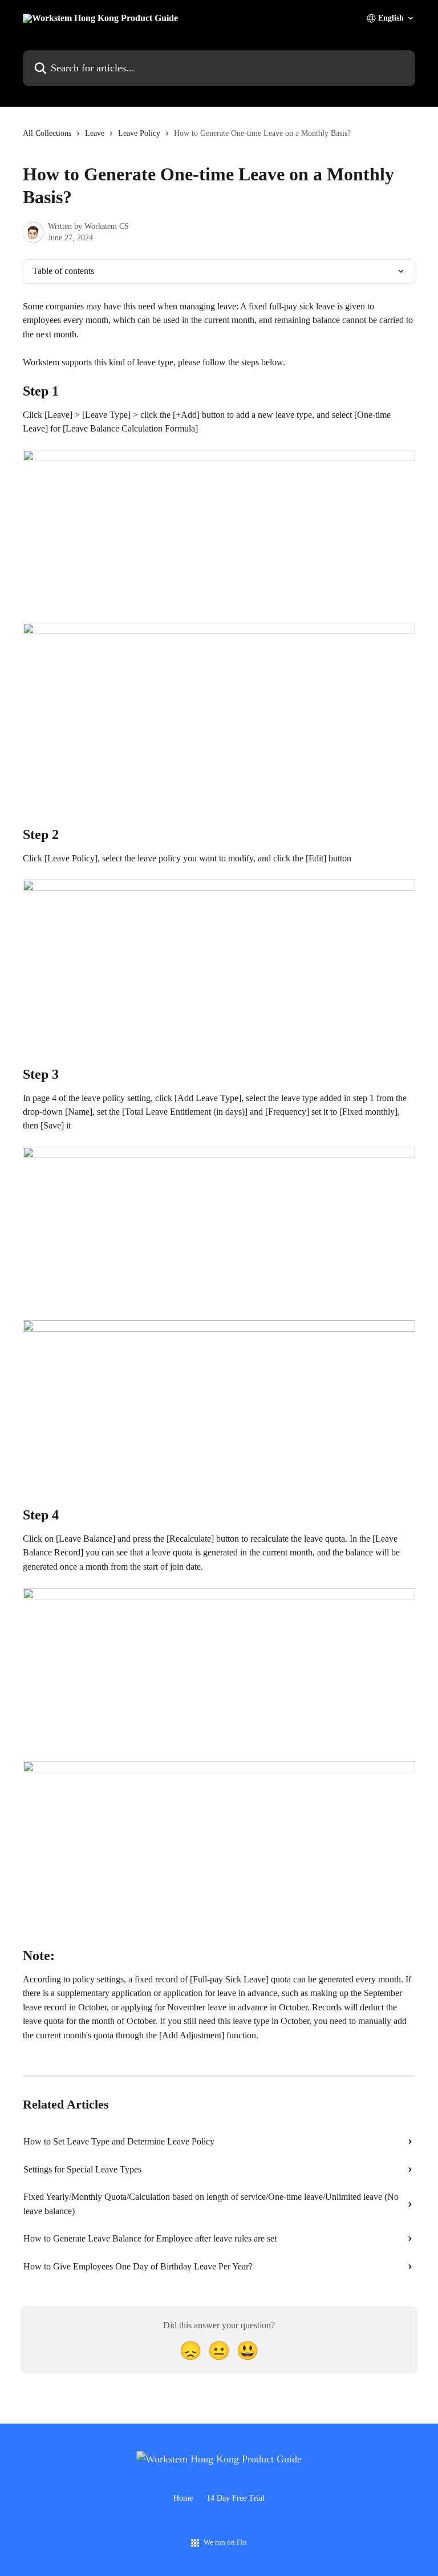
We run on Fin (225, 2542)
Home (183, 2498)
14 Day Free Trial (236, 2498)
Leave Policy (139, 133)
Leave (95, 133)
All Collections (47, 133)
